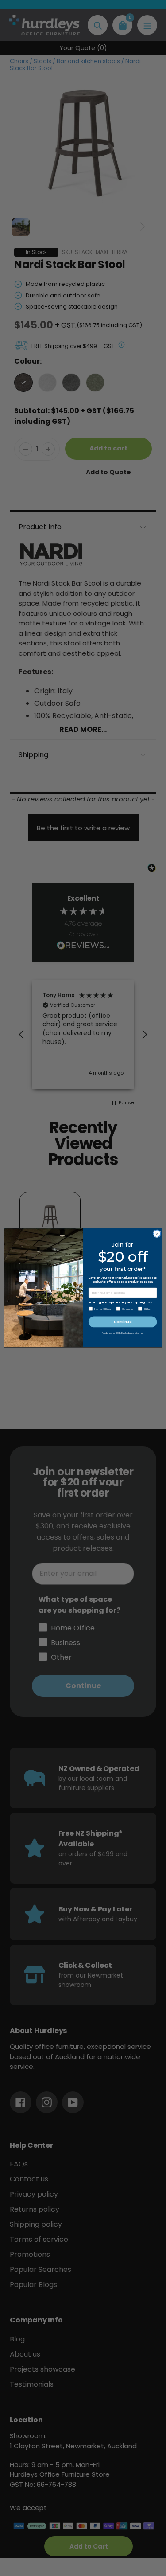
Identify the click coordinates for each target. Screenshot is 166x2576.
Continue (123, 1322)
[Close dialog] (157, 1234)
